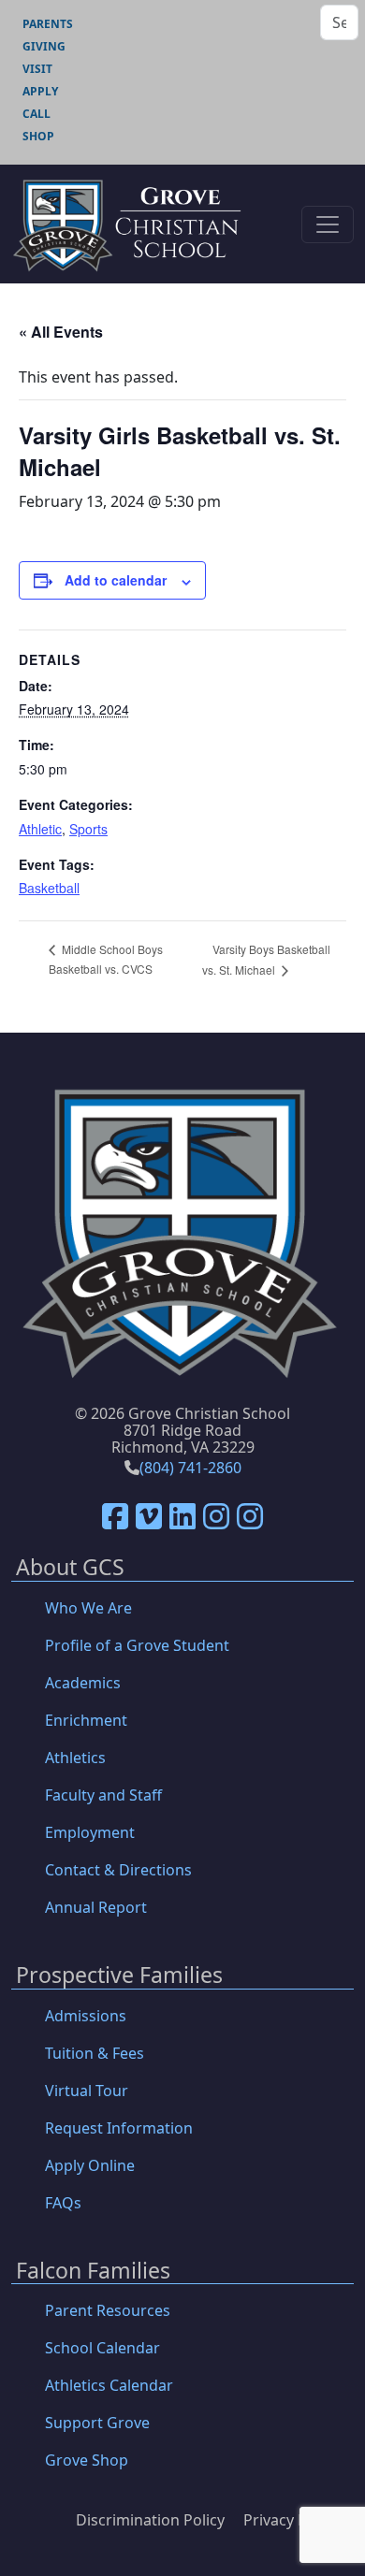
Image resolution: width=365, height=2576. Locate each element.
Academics (83, 1683)
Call (36, 114)
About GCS (70, 1568)
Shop (38, 136)
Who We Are (88, 1608)
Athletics (75, 1758)
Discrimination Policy (150, 2520)
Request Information (119, 2128)
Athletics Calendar (109, 2385)
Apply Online (90, 2165)
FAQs (63, 2203)
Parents (48, 24)
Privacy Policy (291, 2520)
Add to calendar (116, 580)
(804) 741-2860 (190, 1468)
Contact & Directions (118, 1870)
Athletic (40, 829)
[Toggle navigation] (328, 224)
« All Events (61, 332)
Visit (37, 69)
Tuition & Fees (95, 2053)
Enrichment (86, 1720)
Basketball (49, 888)
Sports (88, 829)
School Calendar (102, 2348)
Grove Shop (87, 2460)
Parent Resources (108, 2310)
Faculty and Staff (103, 1795)
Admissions (86, 2016)
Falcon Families (93, 2272)
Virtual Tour (87, 2091)
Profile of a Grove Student (137, 1645)
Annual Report (96, 1907)
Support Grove (97, 2423)
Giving (44, 46)
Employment (90, 1832)
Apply (40, 91)
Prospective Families (119, 1976)
